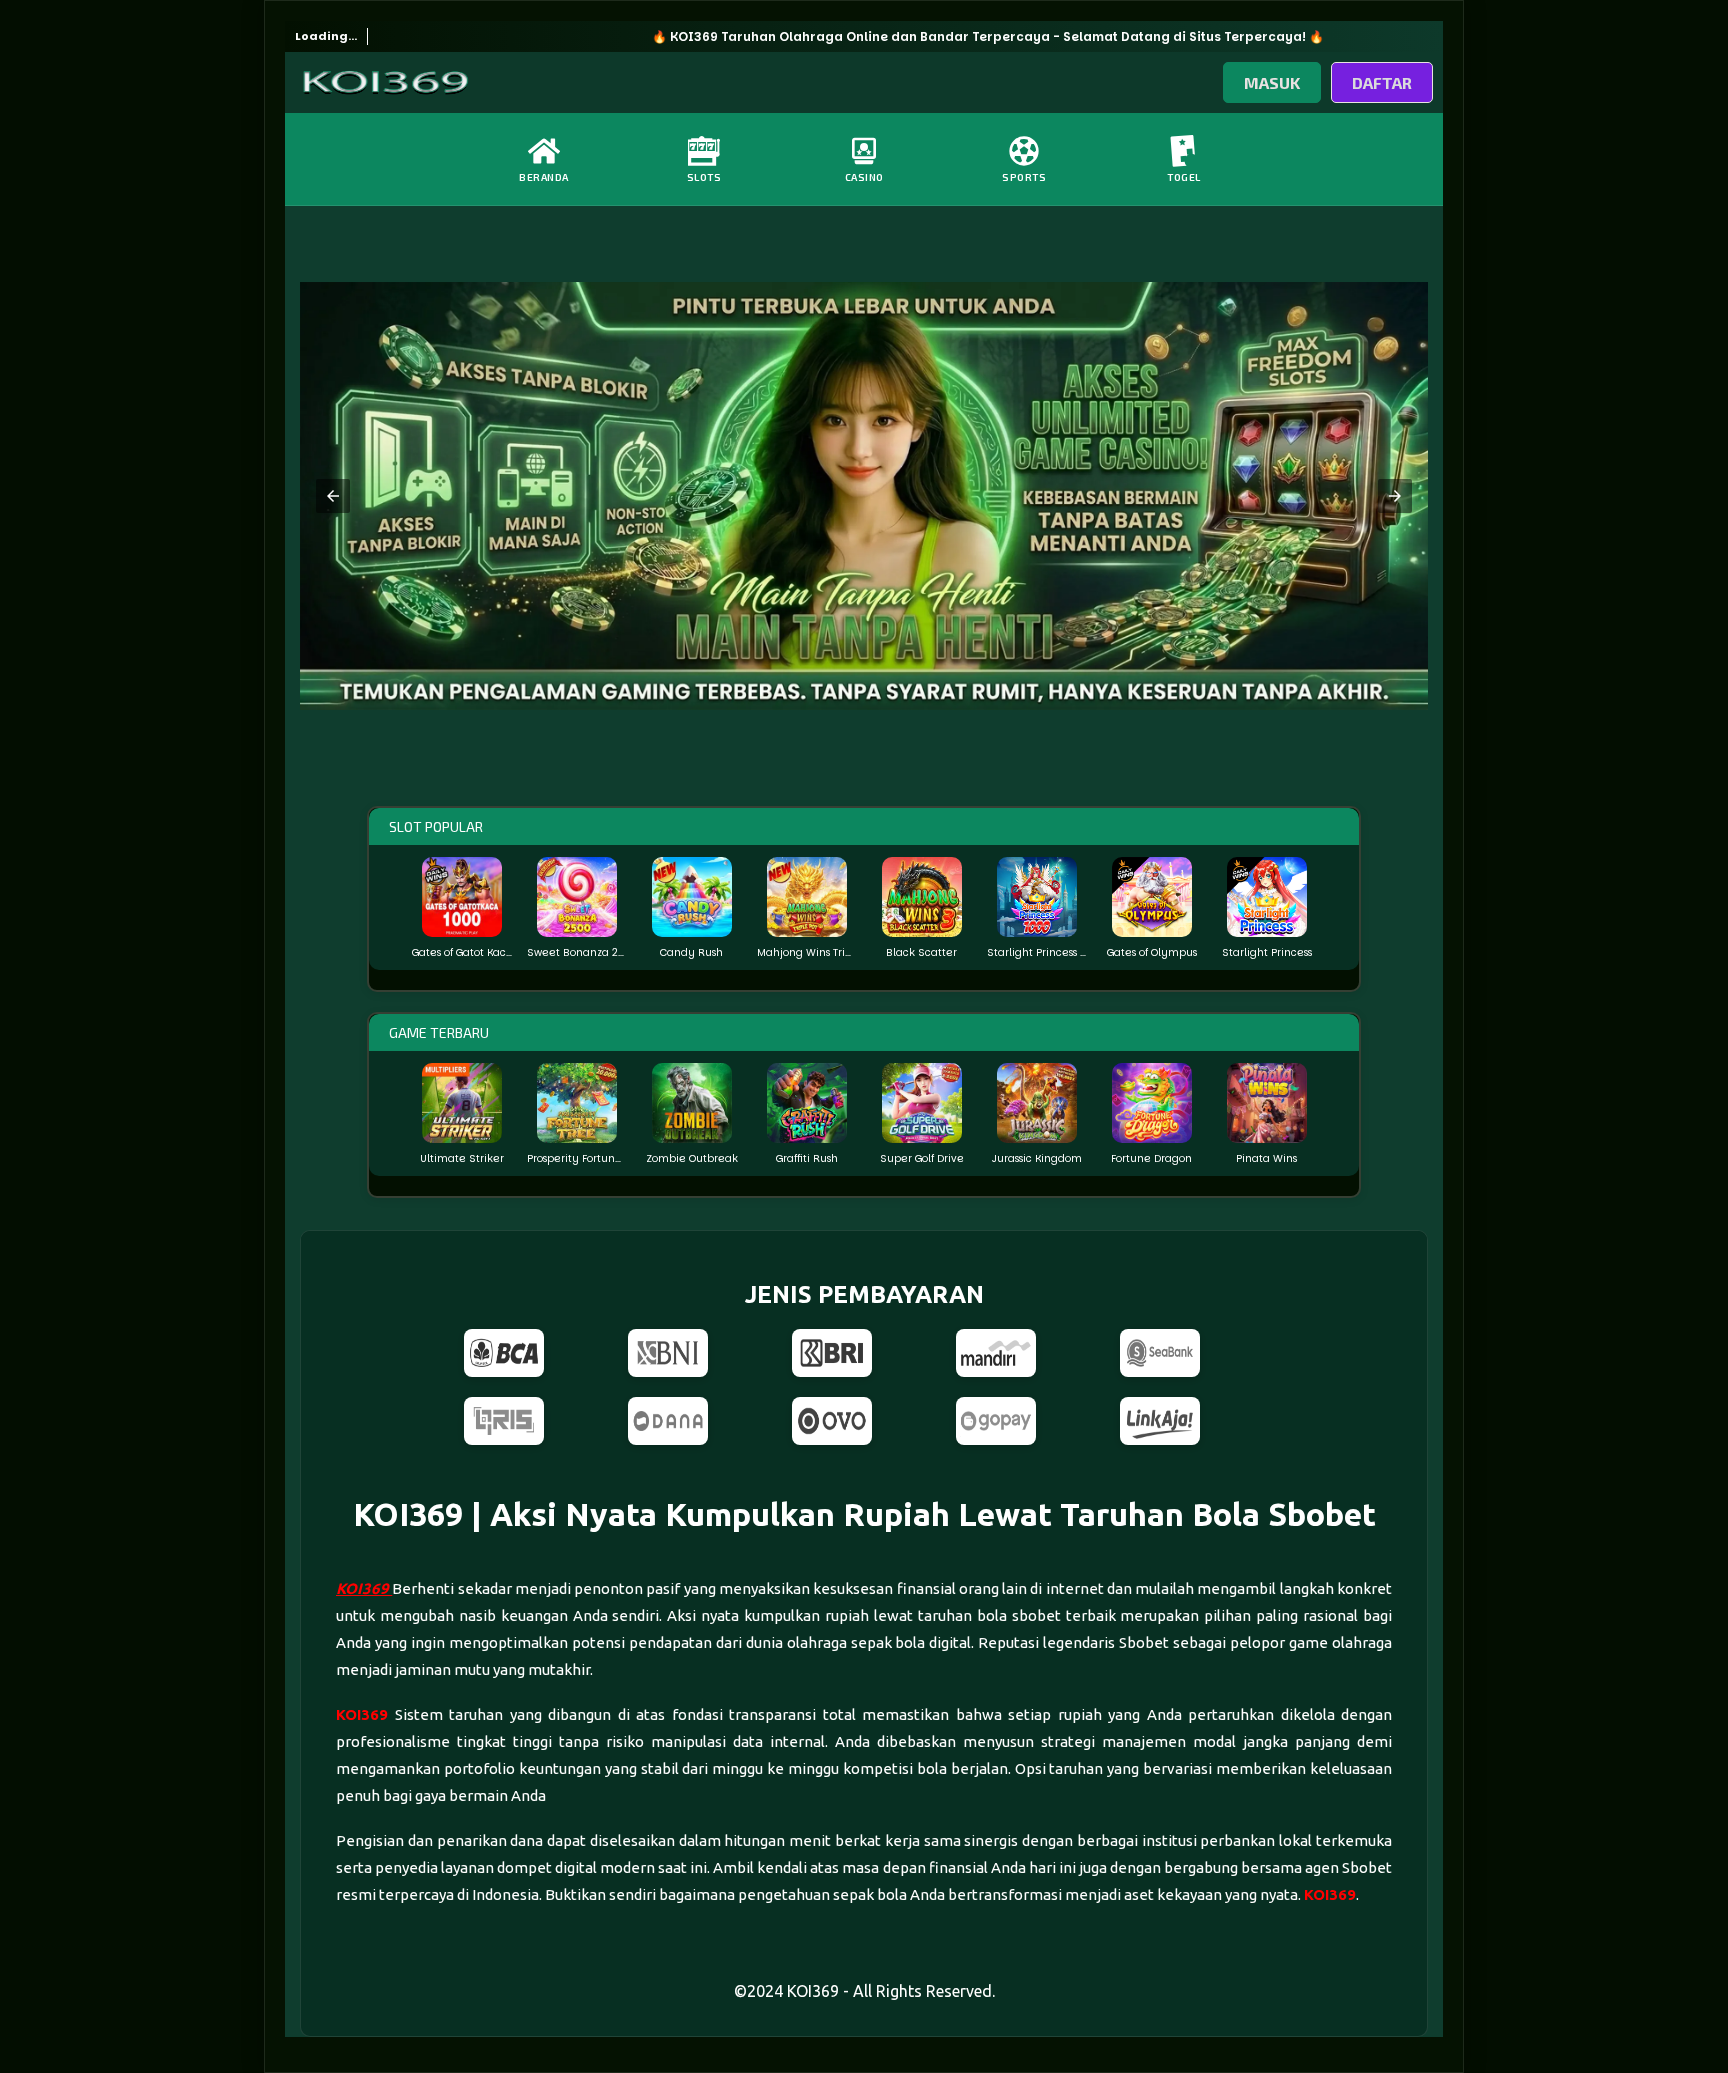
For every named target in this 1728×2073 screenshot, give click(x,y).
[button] (333, 496)
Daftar (1382, 82)
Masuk (1272, 82)
